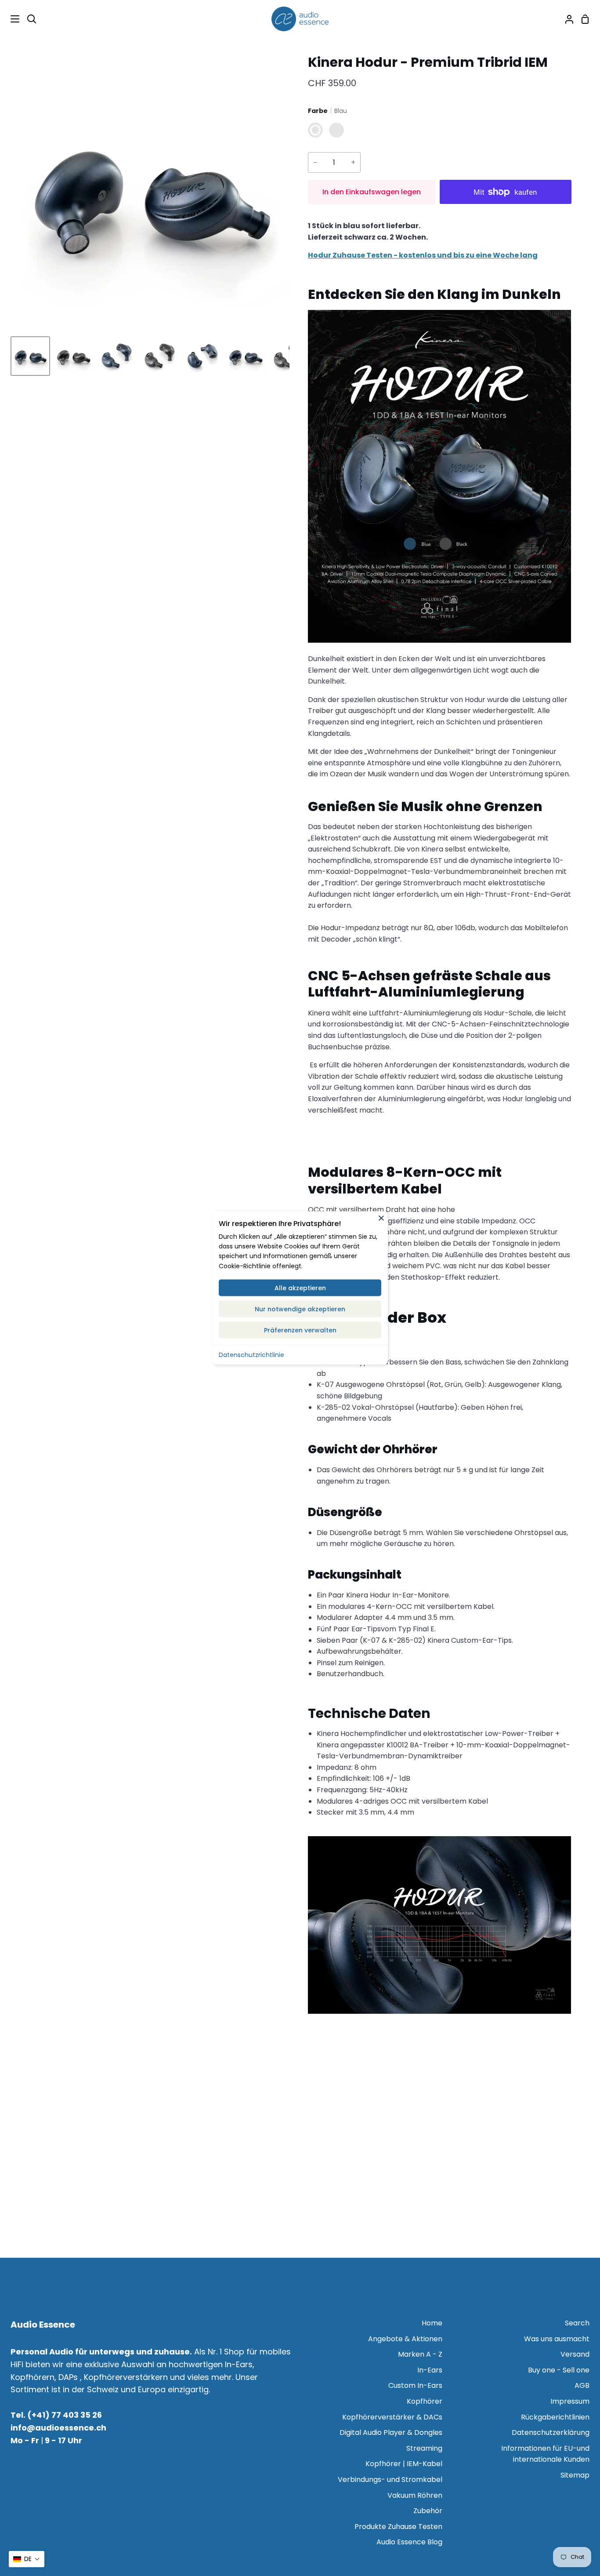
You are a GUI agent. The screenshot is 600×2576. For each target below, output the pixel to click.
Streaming (424, 2448)
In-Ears (430, 2370)
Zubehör (428, 2511)
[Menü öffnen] (10, 19)
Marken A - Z (420, 2354)
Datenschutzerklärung (551, 2432)
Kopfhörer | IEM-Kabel (404, 2464)
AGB (582, 2385)
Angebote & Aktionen (405, 2339)
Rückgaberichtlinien (555, 2417)
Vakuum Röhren (415, 2495)
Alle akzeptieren (300, 1288)
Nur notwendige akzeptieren (300, 1309)
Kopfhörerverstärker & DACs (392, 2417)
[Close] (381, 1218)
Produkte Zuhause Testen (398, 2527)
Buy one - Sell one (559, 2370)
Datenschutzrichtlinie (251, 1355)
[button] (27, 2559)
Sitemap (575, 2475)
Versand (575, 2354)
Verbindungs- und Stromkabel (390, 2480)
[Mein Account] (566, 19)
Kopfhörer (425, 2401)
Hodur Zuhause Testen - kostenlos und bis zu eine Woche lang (423, 255)
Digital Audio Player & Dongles (391, 2432)
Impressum (570, 2401)
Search (577, 2323)
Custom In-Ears (415, 2385)
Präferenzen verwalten (300, 1330)
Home (432, 2323)
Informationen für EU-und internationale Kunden (545, 2454)
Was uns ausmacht (557, 2339)
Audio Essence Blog (409, 2542)
